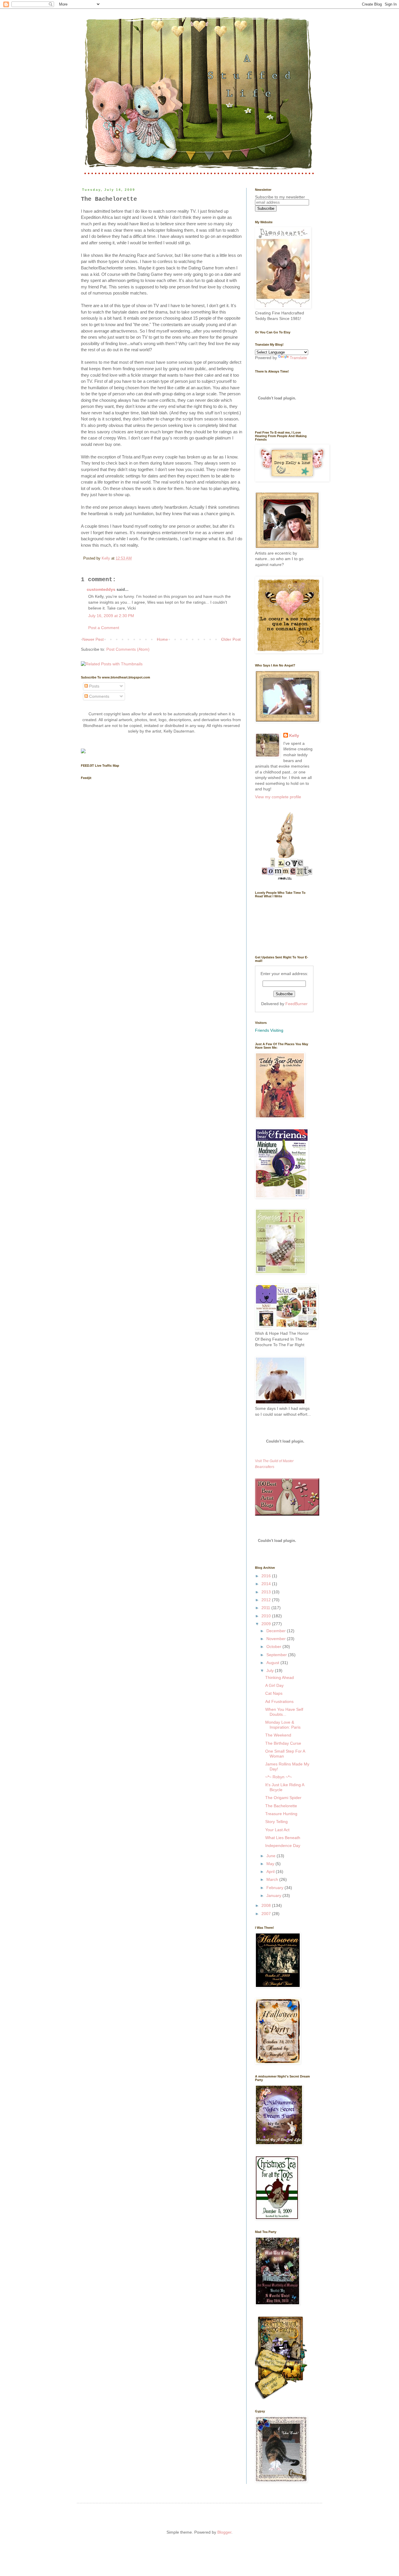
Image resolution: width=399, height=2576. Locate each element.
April (271, 1872)
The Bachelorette (281, 1806)
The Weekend (278, 1735)
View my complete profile (278, 797)
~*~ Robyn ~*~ (279, 1777)
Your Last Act (277, 1830)
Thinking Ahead (280, 1677)
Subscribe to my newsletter (280, 197)
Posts (94, 686)
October (274, 1647)
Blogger (224, 2532)
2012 (267, 1600)
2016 (267, 1576)
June (272, 1856)
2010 (267, 1616)
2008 (267, 1905)
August (273, 1663)
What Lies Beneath (283, 1838)
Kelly (294, 735)
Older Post (231, 639)
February (275, 1888)
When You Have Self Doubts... (284, 1712)
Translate (298, 358)
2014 (267, 1584)
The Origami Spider (283, 1798)
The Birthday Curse (283, 1743)
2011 (266, 1608)
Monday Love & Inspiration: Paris (283, 1725)
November (277, 1639)
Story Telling (276, 1822)
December (277, 1631)
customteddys (101, 589)
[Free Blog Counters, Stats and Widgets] (83, 752)
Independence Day (283, 1846)
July (271, 1670)
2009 (267, 1624)
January (274, 1895)
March (273, 1879)
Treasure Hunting (281, 1814)
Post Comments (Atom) (128, 649)
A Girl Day (274, 1685)
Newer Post (93, 639)
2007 (267, 1914)
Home (162, 639)
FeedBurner (296, 1004)
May (271, 1864)
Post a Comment (104, 628)
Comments (99, 696)
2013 (267, 1592)
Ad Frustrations (279, 1701)
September (277, 1655)
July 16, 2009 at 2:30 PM (111, 616)
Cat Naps (274, 1693)
